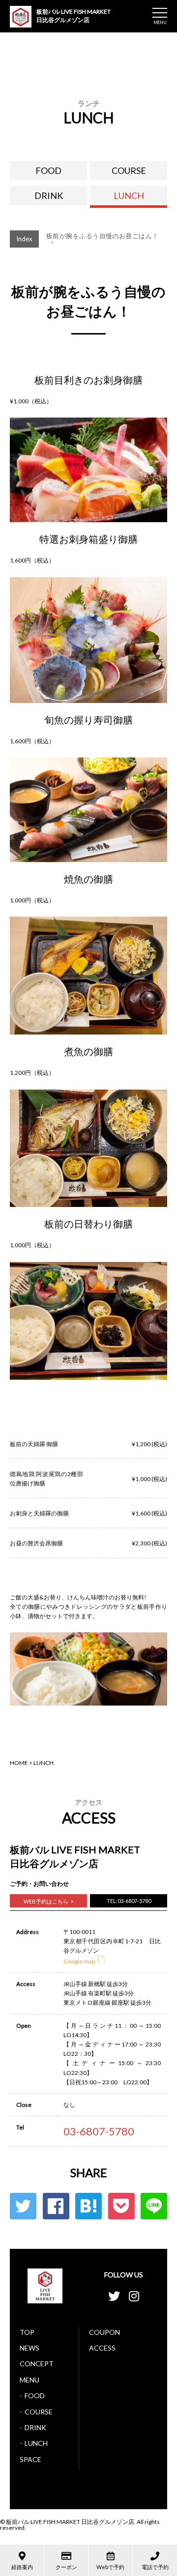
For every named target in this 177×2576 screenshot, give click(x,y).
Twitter (23, 2206)
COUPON (104, 2332)
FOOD (48, 170)
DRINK (49, 196)
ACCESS (102, 2348)
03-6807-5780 (99, 2131)
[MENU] (160, 13)
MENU (29, 2380)
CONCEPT (37, 2364)
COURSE (129, 170)
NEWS (29, 2348)
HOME (19, 1763)
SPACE (30, 2459)
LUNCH (129, 196)
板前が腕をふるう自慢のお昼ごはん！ (102, 238)
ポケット (121, 2206)
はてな (88, 2206)
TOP (27, 2332)
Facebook (56, 2206)
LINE (154, 2206)
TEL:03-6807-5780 (129, 1901)
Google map (79, 1961)
